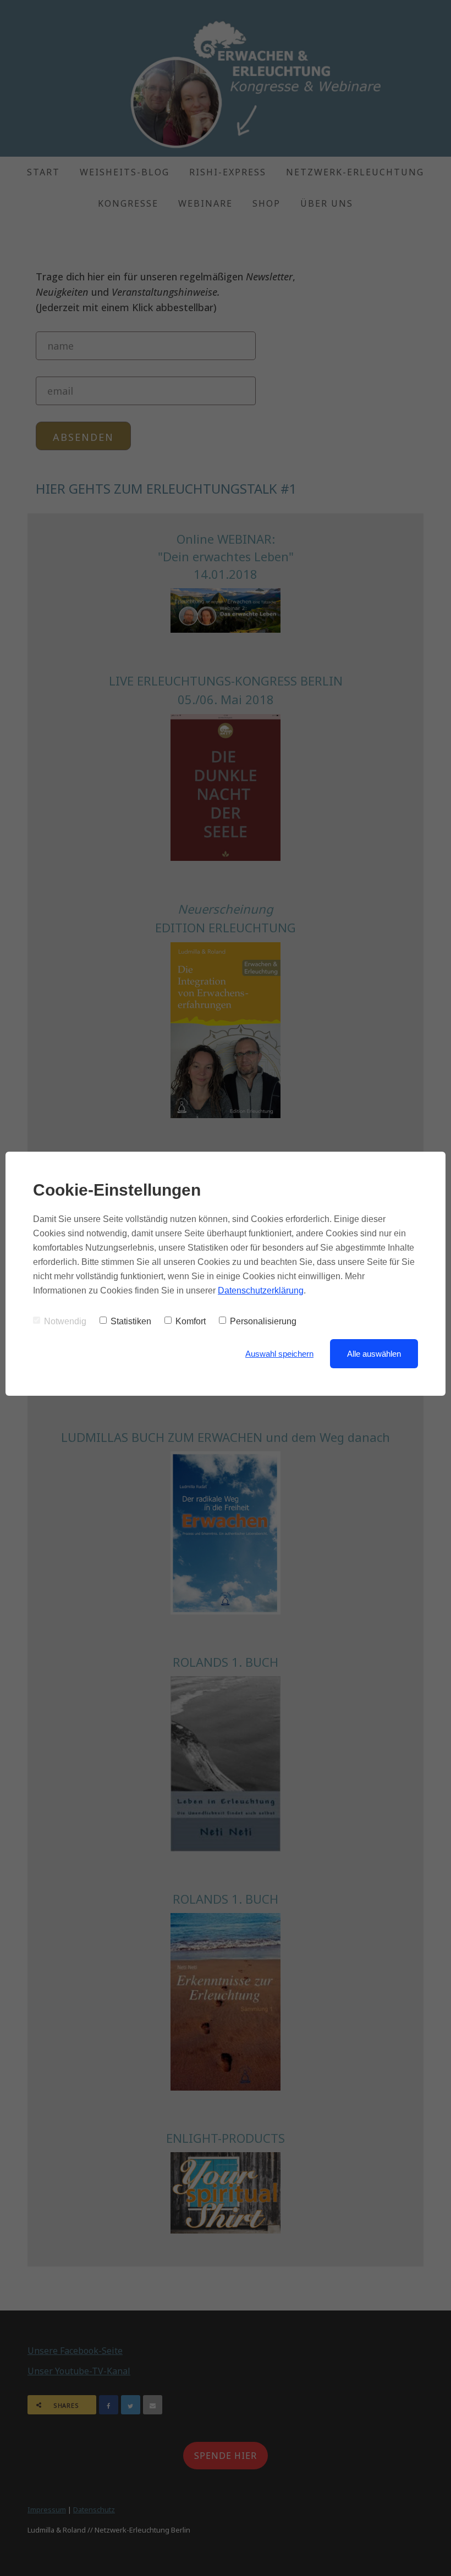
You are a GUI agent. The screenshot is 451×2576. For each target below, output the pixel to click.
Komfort (191, 1321)
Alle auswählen (374, 1354)
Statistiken (131, 1321)
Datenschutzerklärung (261, 1290)
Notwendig (65, 1321)
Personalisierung (263, 1321)
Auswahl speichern (279, 1354)
